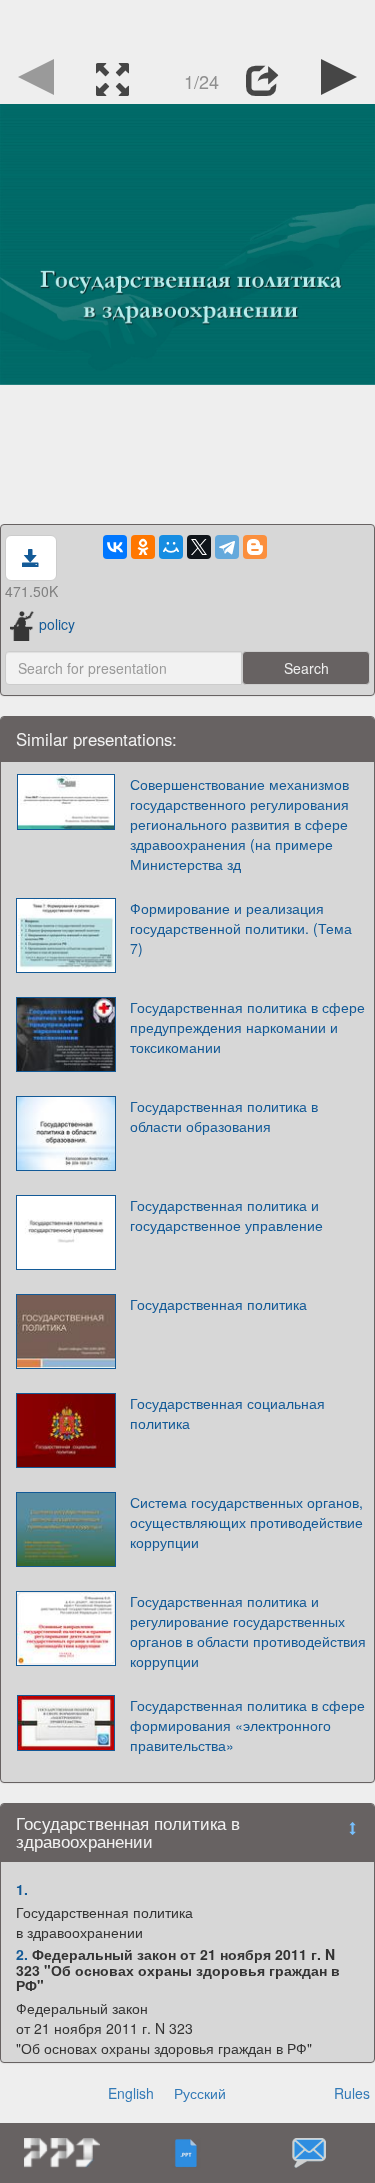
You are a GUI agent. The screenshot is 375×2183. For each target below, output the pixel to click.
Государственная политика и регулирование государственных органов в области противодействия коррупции (248, 1631)
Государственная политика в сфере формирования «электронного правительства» (247, 1725)
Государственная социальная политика (227, 1413)
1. (22, 1889)
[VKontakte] (115, 547)
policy (57, 624)
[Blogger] (255, 547)
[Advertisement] (188, 25)
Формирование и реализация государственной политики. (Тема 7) (241, 928)
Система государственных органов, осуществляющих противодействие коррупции (246, 1522)
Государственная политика (218, 1304)
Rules (352, 2093)
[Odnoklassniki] (143, 547)
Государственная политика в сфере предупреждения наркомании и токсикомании (247, 1027)
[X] (199, 547)
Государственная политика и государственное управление (226, 1215)
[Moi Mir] (171, 547)
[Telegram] (227, 547)
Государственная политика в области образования (224, 1116)
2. (22, 1954)
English (131, 2093)
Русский (200, 2093)
